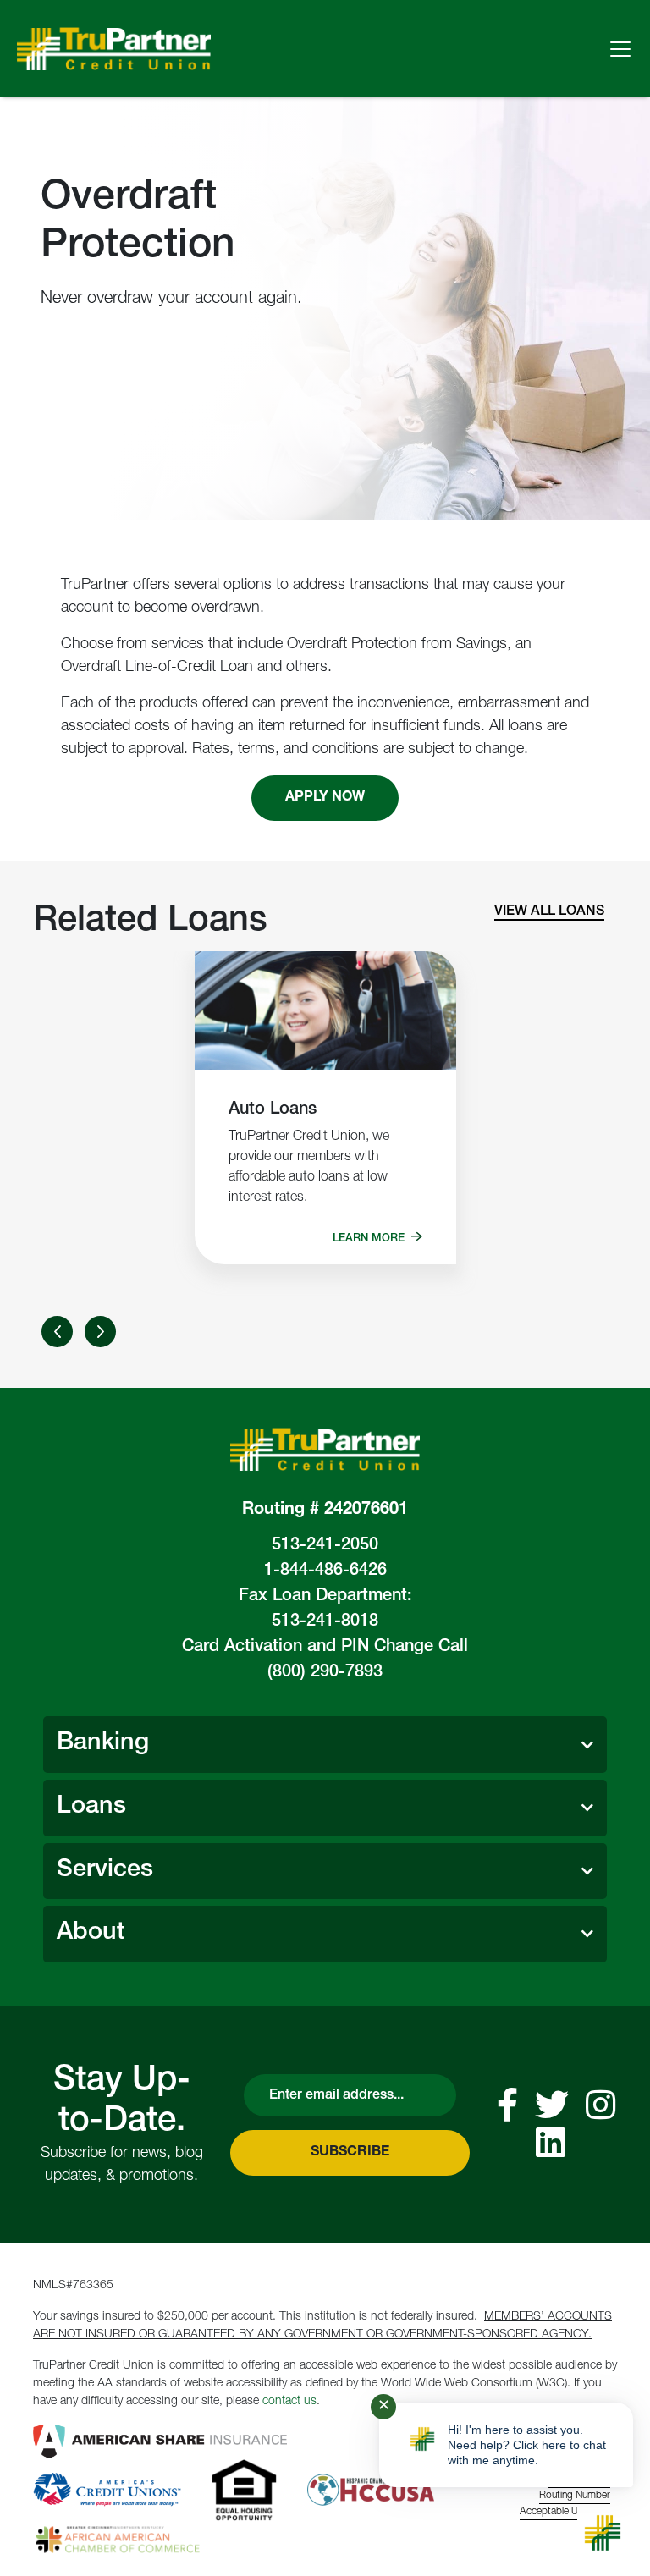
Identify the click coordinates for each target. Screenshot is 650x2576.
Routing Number (575, 2496)
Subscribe (350, 2153)
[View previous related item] (57, 1332)
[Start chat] (603, 2533)
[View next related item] (100, 1332)
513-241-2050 (325, 1546)
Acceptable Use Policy (568, 2512)
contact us (289, 2402)
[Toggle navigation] (620, 49)
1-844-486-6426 (325, 1571)
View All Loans (549, 912)
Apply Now (325, 798)
